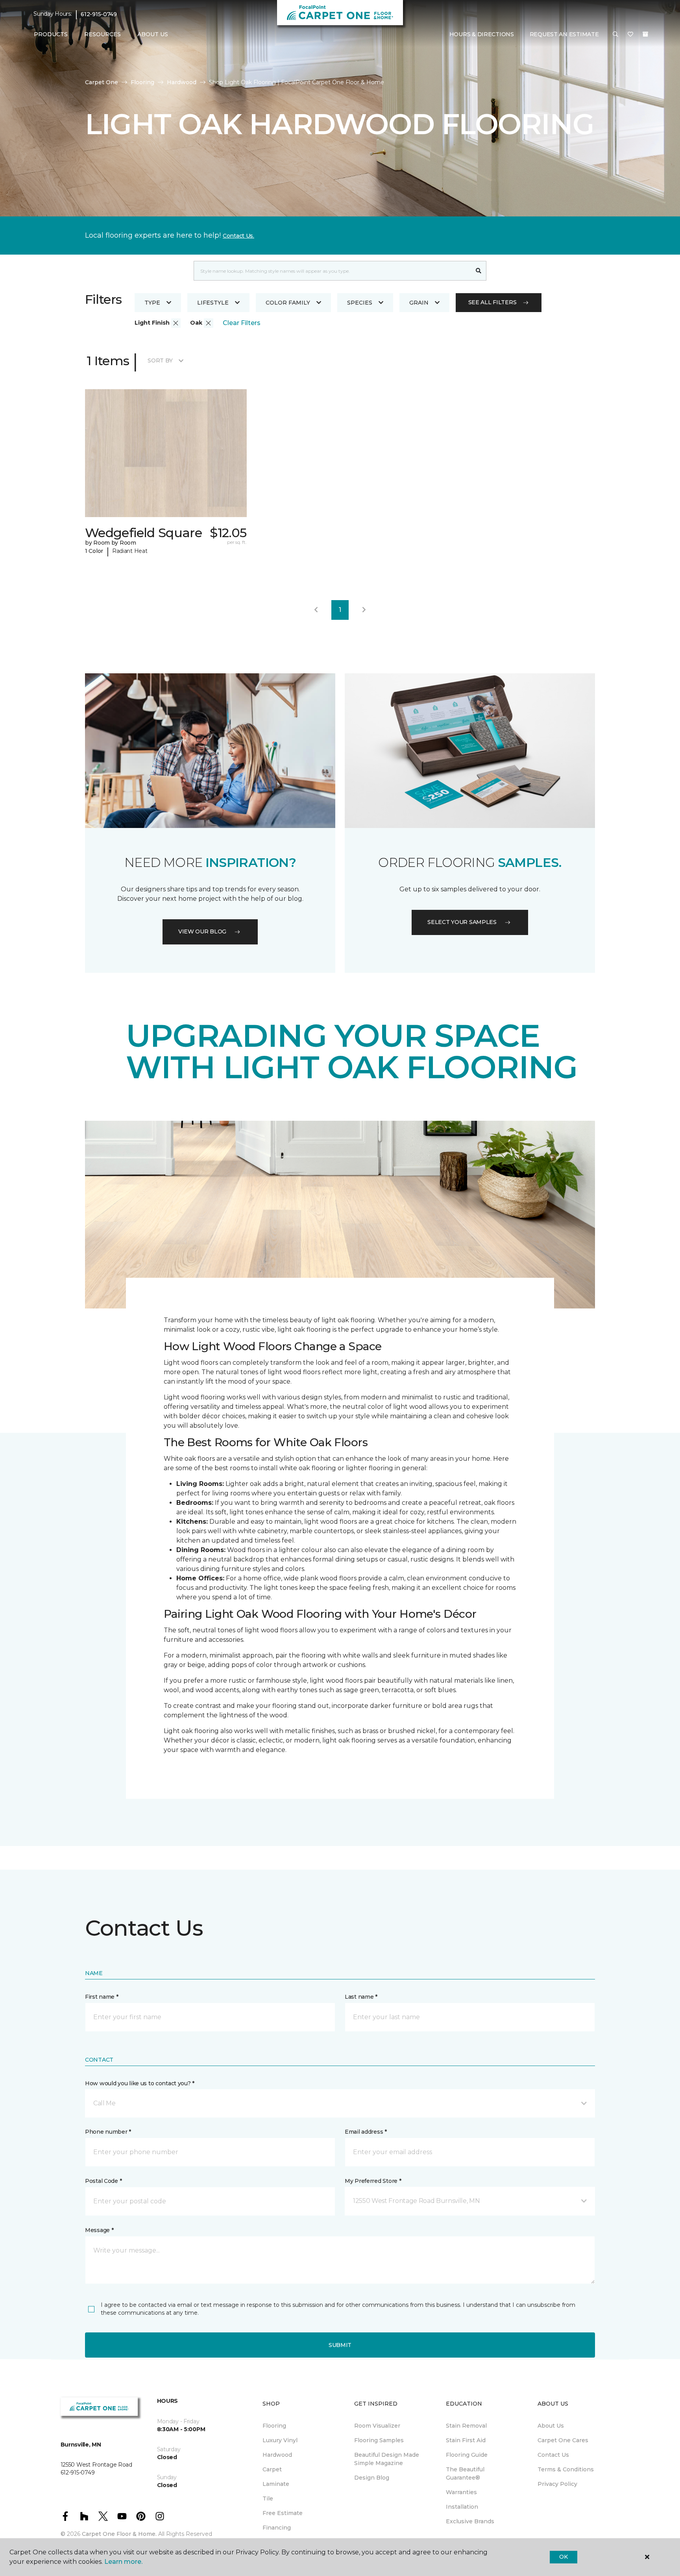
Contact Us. (238, 236)
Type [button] (152, 303)
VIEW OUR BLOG (202, 931)
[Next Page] (364, 610)
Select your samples (462, 922)
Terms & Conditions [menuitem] (566, 2469)
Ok (563, 2557)
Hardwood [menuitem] (277, 2455)
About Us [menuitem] (551, 2426)
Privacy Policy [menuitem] (557, 2484)
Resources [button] (103, 34)
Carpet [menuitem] (272, 2469)
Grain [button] (419, 303)
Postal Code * (103, 2181)
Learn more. (123, 2562)
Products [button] (51, 34)
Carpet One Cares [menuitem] (563, 2440)
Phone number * (108, 2132)
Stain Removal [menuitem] (466, 2426)
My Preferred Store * (373, 2181)
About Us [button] (153, 34)
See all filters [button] (492, 302)
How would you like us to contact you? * (140, 2083)
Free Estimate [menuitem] (283, 2513)
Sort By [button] (160, 360)
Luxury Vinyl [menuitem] (280, 2440)
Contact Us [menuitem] (553, 2455)
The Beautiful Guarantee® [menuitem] (465, 2473)
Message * (99, 2230)
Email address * (366, 2132)
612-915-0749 (99, 14)
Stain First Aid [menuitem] (466, 2440)
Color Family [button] (288, 303)
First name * (102, 1997)
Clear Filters (242, 323)
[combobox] (332, 271)
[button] (615, 35)
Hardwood (182, 82)
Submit (340, 2345)
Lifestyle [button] (213, 303)
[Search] (479, 271)
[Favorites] (630, 35)
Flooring (142, 82)
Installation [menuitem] (462, 2507)
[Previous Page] (316, 610)
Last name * (361, 1997)
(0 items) (645, 34)
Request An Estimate (564, 34)
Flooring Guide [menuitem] (467, 2455)
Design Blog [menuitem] (372, 2478)
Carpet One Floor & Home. (119, 2534)
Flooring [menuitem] (274, 2426)
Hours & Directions (482, 34)
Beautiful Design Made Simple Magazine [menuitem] (387, 2459)
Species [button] (360, 303)
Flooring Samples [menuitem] (379, 2440)
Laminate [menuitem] (276, 2484)
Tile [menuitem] (268, 2498)
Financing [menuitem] (277, 2528)
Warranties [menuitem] (461, 2492)
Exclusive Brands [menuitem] (470, 2521)
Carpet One (102, 82)
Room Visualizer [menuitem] (377, 2426)
